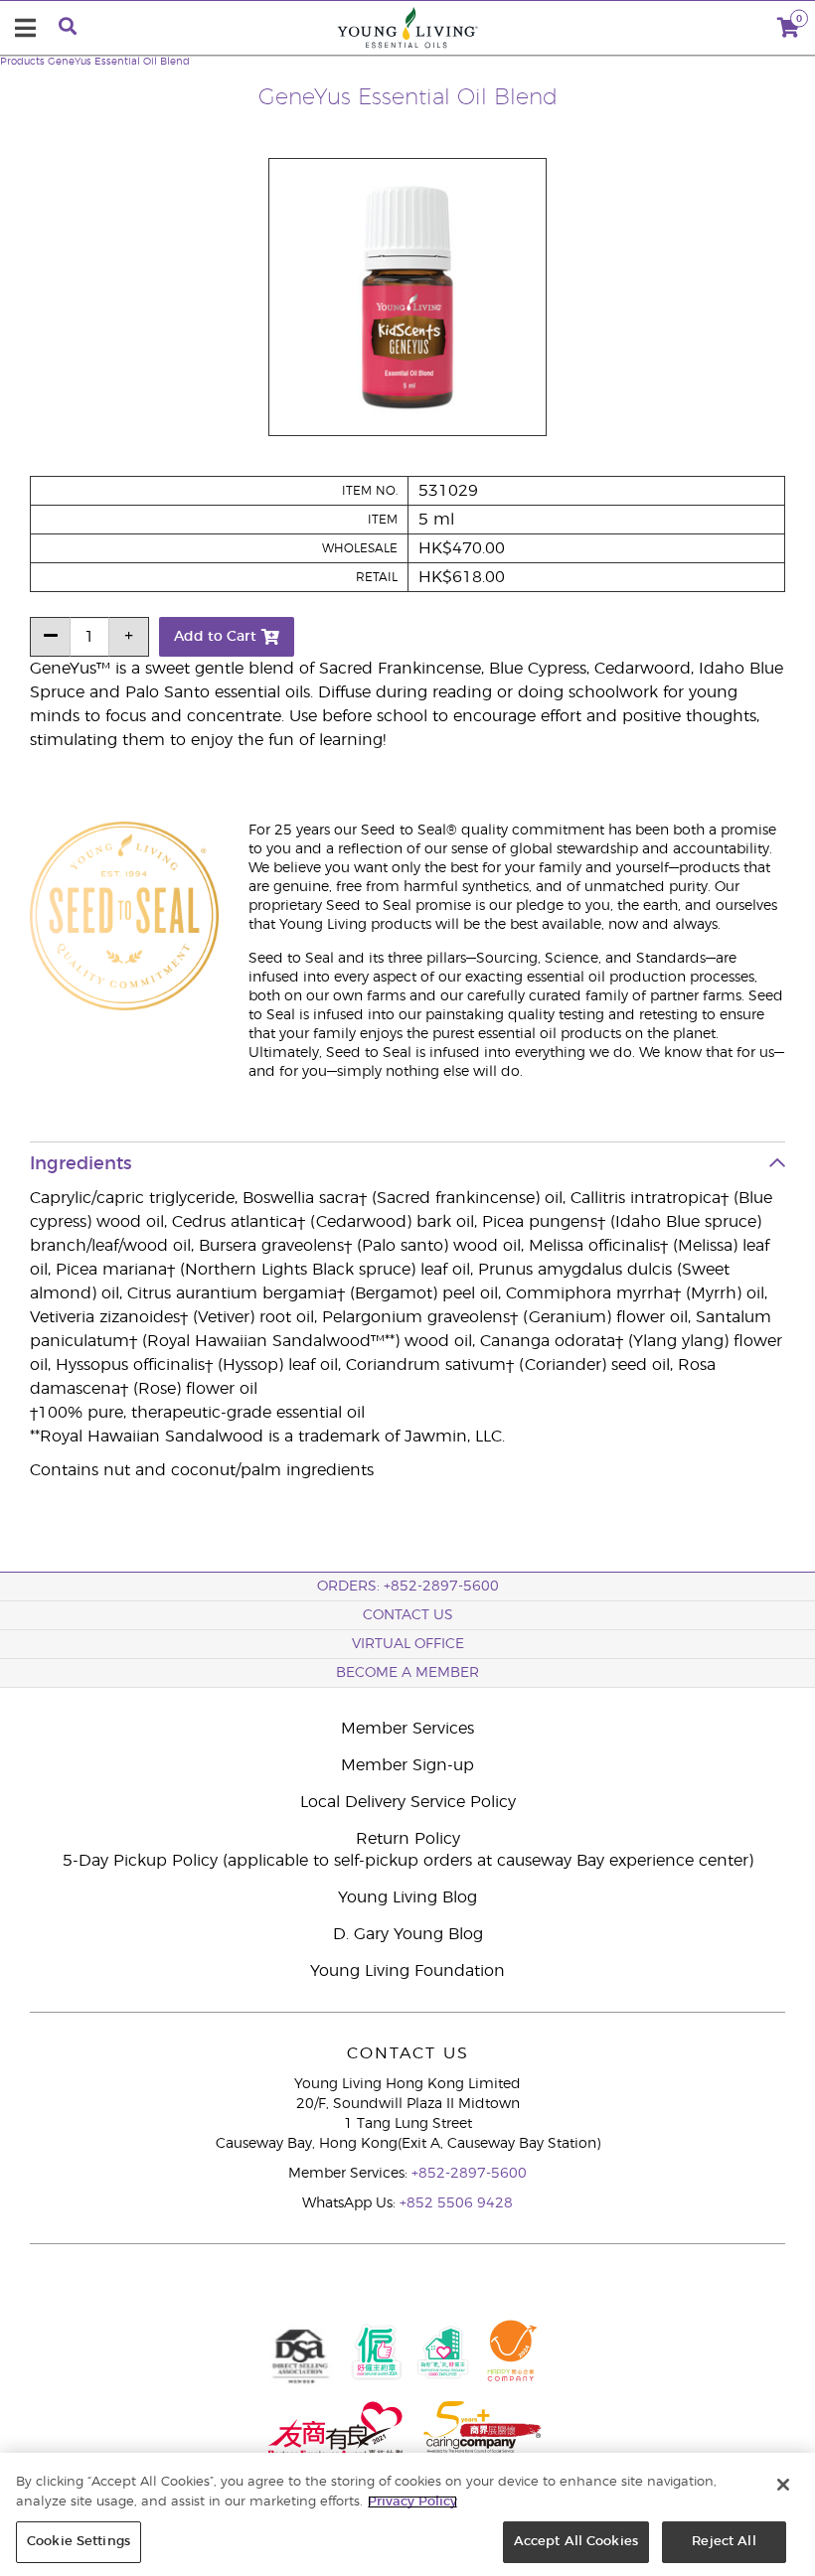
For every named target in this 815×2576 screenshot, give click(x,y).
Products (22, 62)
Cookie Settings (79, 2542)
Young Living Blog (407, 1897)
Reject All (724, 2542)
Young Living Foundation (407, 1971)
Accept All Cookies (576, 2542)
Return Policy (408, 1839)
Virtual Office (408, 1644)
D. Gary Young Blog (408, 1934)
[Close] (783, 2485)
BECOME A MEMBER (407, 1673)
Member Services (407, 1729)
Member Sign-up (407, 1765)
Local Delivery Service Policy (408, 1802)
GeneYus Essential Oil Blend (119, 62)
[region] (407, 2514)
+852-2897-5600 (469, 2174)
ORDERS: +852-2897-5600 (408, 1587)
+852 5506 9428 (456, 2203)
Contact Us (408, 1615)
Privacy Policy (412, 2502)
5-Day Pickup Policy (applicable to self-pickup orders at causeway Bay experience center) (408, 1861)
